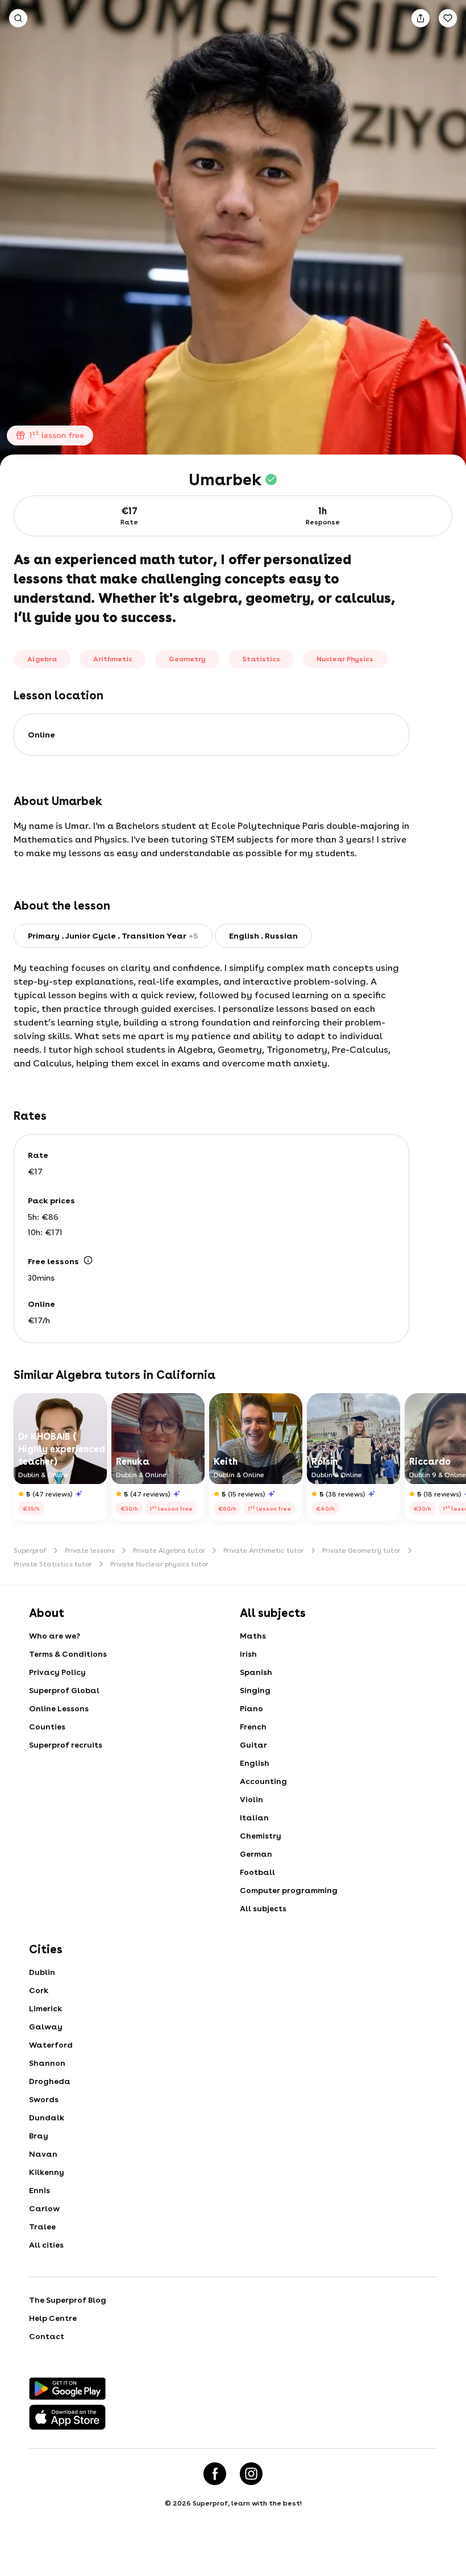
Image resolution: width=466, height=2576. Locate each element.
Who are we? (55, 1636)
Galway (46, 2027)
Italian (254, 1818)
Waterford (51, 2045)
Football (257, 1872)
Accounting (263, 1781)
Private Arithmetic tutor (264, 1550)
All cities (46, 2245)
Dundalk (47, 2118)
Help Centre (53, 2318)
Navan (43, 2154)
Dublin (42, 1972)
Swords (44, 2099)
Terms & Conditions (68, 1654)
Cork (39, 1990)
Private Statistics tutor (53, 1564)
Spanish (256, 1672)
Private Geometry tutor (361, 1550)
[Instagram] (251, 2474)
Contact (47, 2336)
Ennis (39, 2190)
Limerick (45, 2008)
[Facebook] (215, 2474)
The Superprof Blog (68, 2300)
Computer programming (289, 1890)
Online (41, 735)
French (253, 1727)
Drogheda (50, 2081)
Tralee (42, 2227)
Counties (47, 1727)
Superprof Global (64, 1690)
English (255, 1763)
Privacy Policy (57, 1672)
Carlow (44, 2208)
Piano (251, 1708)
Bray (39, 2136)
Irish (248, 1654)
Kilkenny (47, 2172)
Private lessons (90, 1550)
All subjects (263, 1908)
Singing (255, 1690)
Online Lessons (59, 1708)
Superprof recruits (66, 1745)
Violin (251, 1799)
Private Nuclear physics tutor (159, 1564)
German (256, 1854)
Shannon (47, 2063)
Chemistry (261, 1836)
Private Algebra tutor (169, 1550)
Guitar (253, 1745)
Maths (253, 1636)
